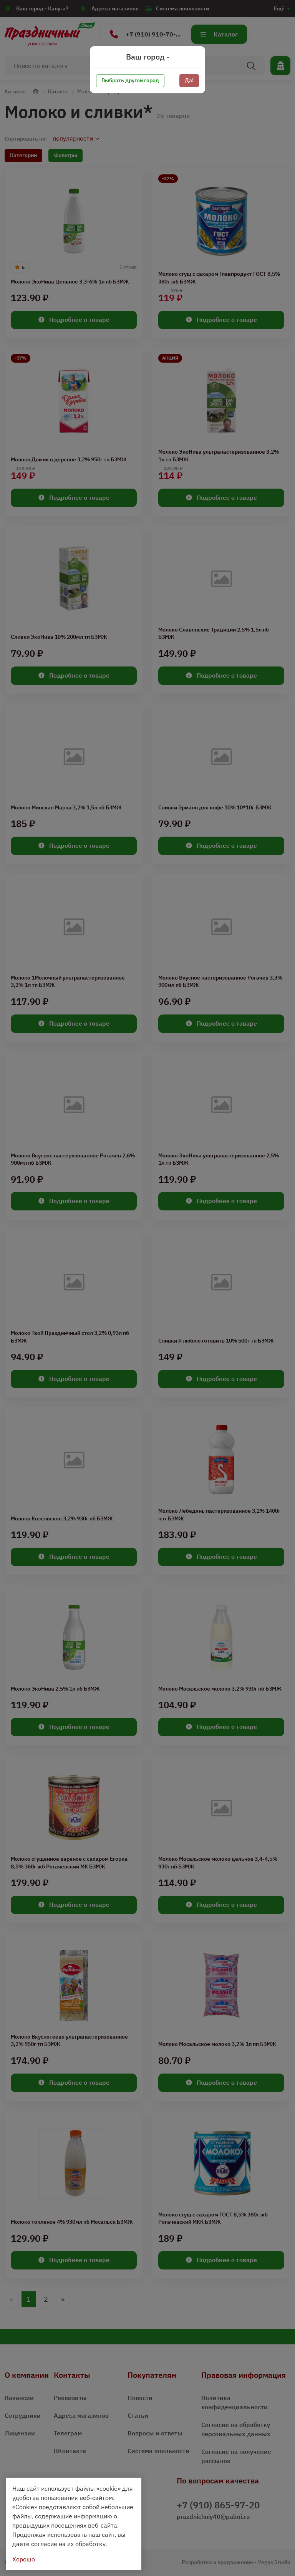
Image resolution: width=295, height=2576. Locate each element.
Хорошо (24, 2559)
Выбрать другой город (130, 80)
